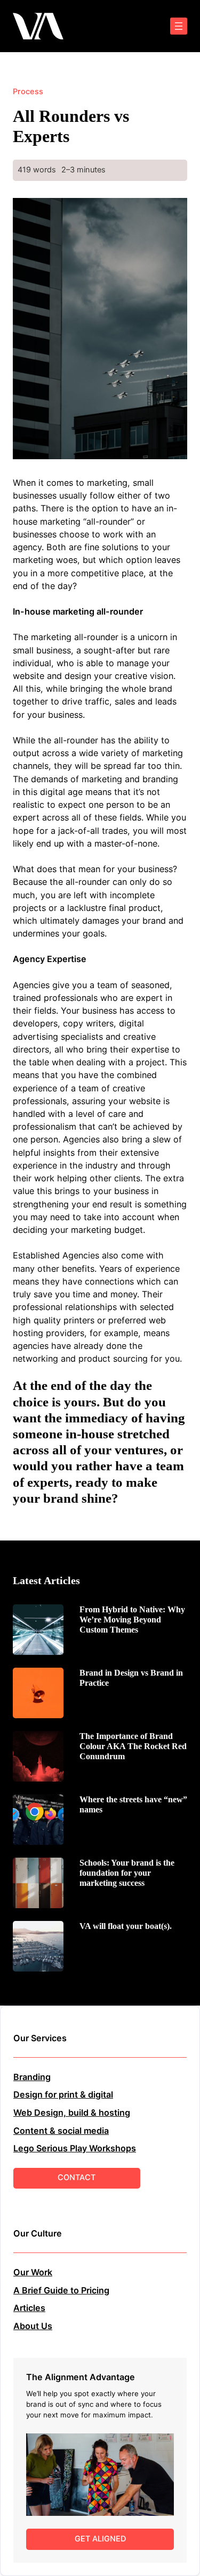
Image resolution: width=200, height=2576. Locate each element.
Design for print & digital (63, 2094)
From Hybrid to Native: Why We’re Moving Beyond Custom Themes (132, 1620)
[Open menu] (179, 26)
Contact (77, 2177)
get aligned (100, 2539)
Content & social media (61, 2131)
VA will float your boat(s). (126, 1926)
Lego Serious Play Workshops (75, 2148)
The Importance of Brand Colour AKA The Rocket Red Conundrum (133, 1746)
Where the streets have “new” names (133, 1804)
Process (28, 92)
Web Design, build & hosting (72, 2113)
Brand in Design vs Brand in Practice (131, 1678)
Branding (32, 2077)
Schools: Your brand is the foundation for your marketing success (127, 1873)
